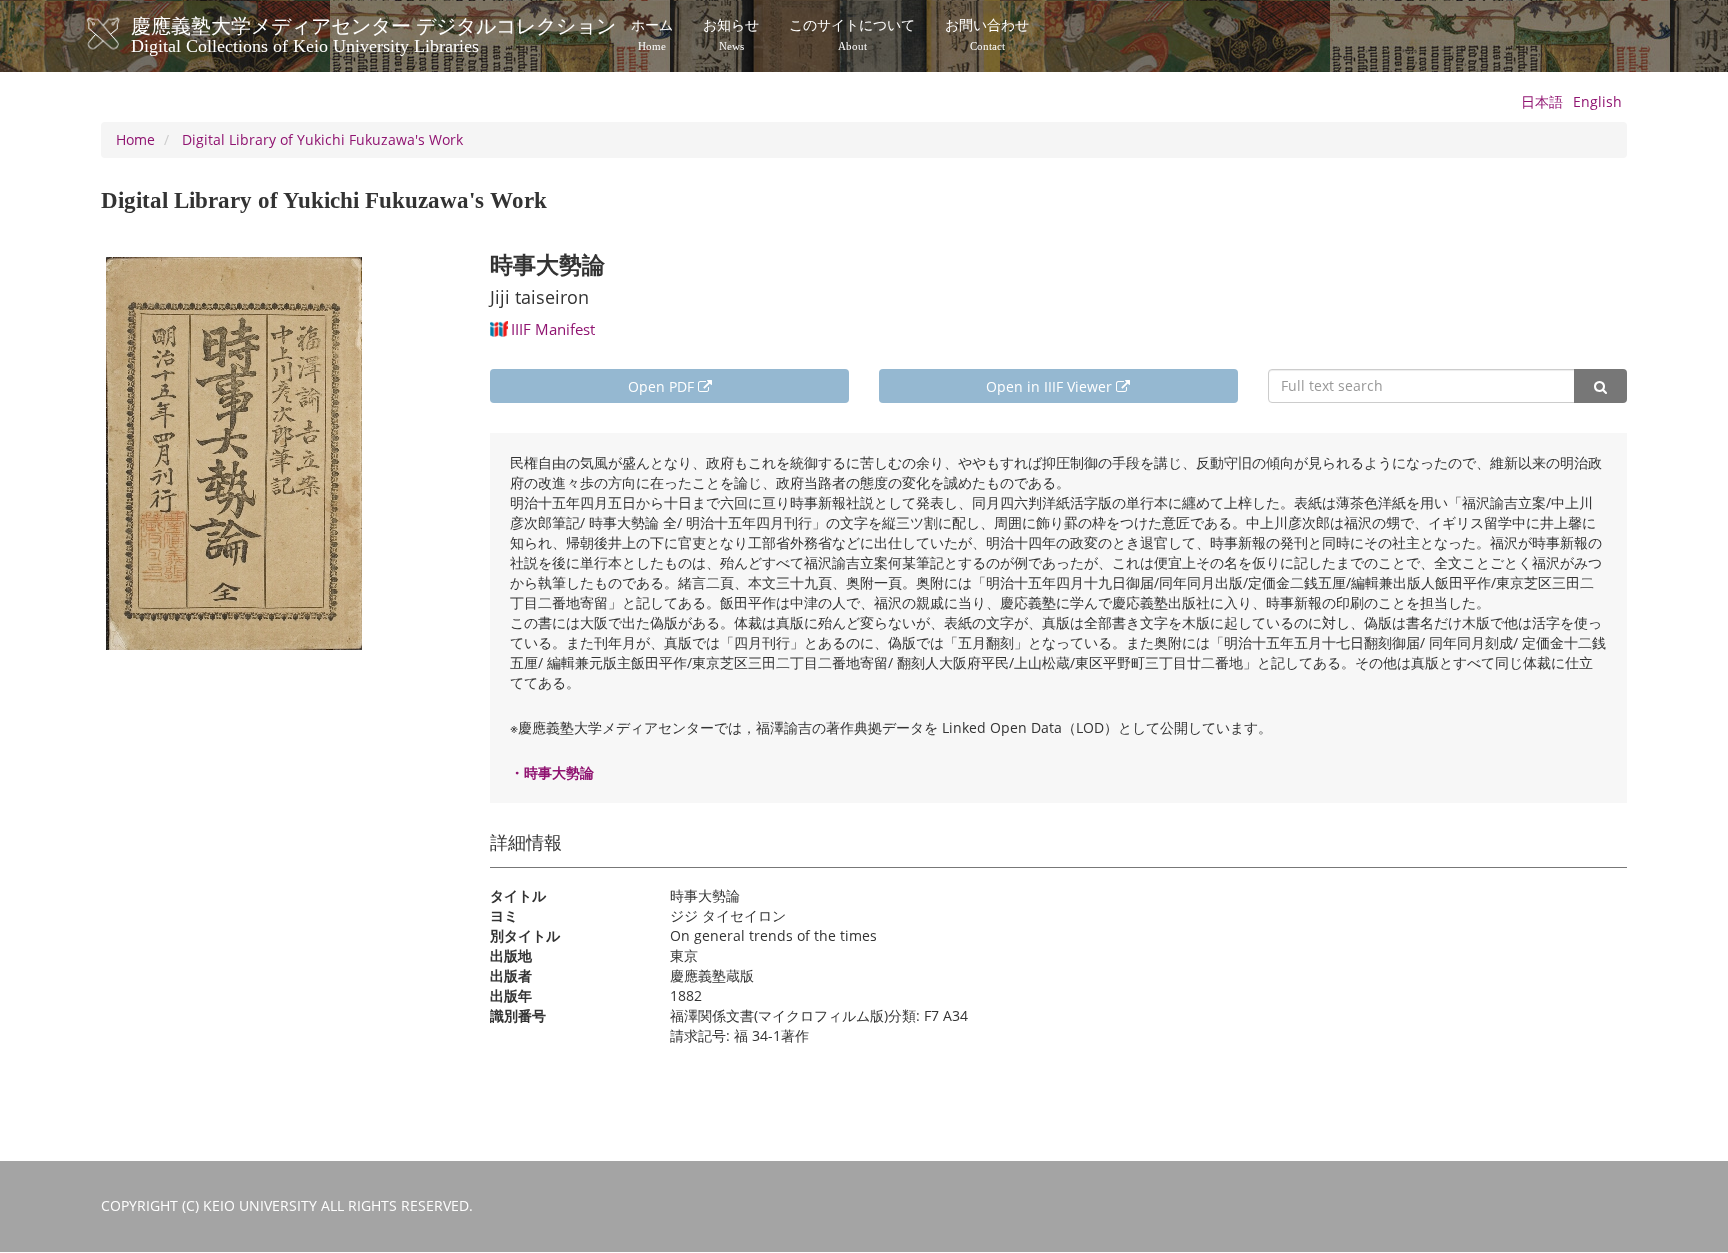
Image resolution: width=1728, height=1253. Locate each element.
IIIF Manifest (553, 329)
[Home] (123, 34)
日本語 (1542, 101)
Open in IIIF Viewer (1051, 386)
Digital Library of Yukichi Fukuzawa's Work (322, 139)
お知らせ (731, 35)
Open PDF (663, 386)
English (1597, 101)
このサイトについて (852, 35)
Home (135, 139)
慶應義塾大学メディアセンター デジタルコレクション (373, 33)
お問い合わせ (987, 35)
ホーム (652, 35)
